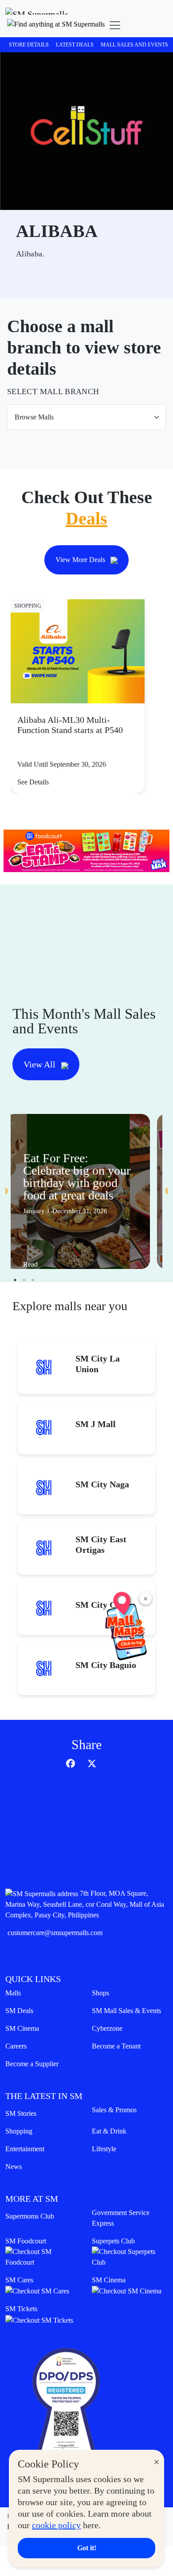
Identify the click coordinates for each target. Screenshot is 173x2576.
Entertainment (25, 2149)
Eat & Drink (109, 2131)
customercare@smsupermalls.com (55, 1933)
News (14, 2167)
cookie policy (56, 2525)
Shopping (19, 2131)
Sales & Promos (114, 2110)
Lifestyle (104, 2149)
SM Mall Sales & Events (126, 2011)
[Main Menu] (115, 25)
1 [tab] (15, 1280)
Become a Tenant (116, 2046)
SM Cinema (22, 2028)
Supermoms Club (30, 2216)
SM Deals (19, 2011)
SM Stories (21, 2113)
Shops (100, 1993)
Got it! (87, 2548)
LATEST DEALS (75, 45)
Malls (13, 1993)
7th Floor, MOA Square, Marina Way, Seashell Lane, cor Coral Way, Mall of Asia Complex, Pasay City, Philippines (85, 1904)
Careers (16, 2046)
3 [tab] (33, 1280)
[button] (56, 25)
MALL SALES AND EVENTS (134, 45)
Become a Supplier (32, 2064)
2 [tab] (24, 1280)
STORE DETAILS (29, 45)
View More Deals (81, 560)
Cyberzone (107, 2028)
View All (41, 1064)
